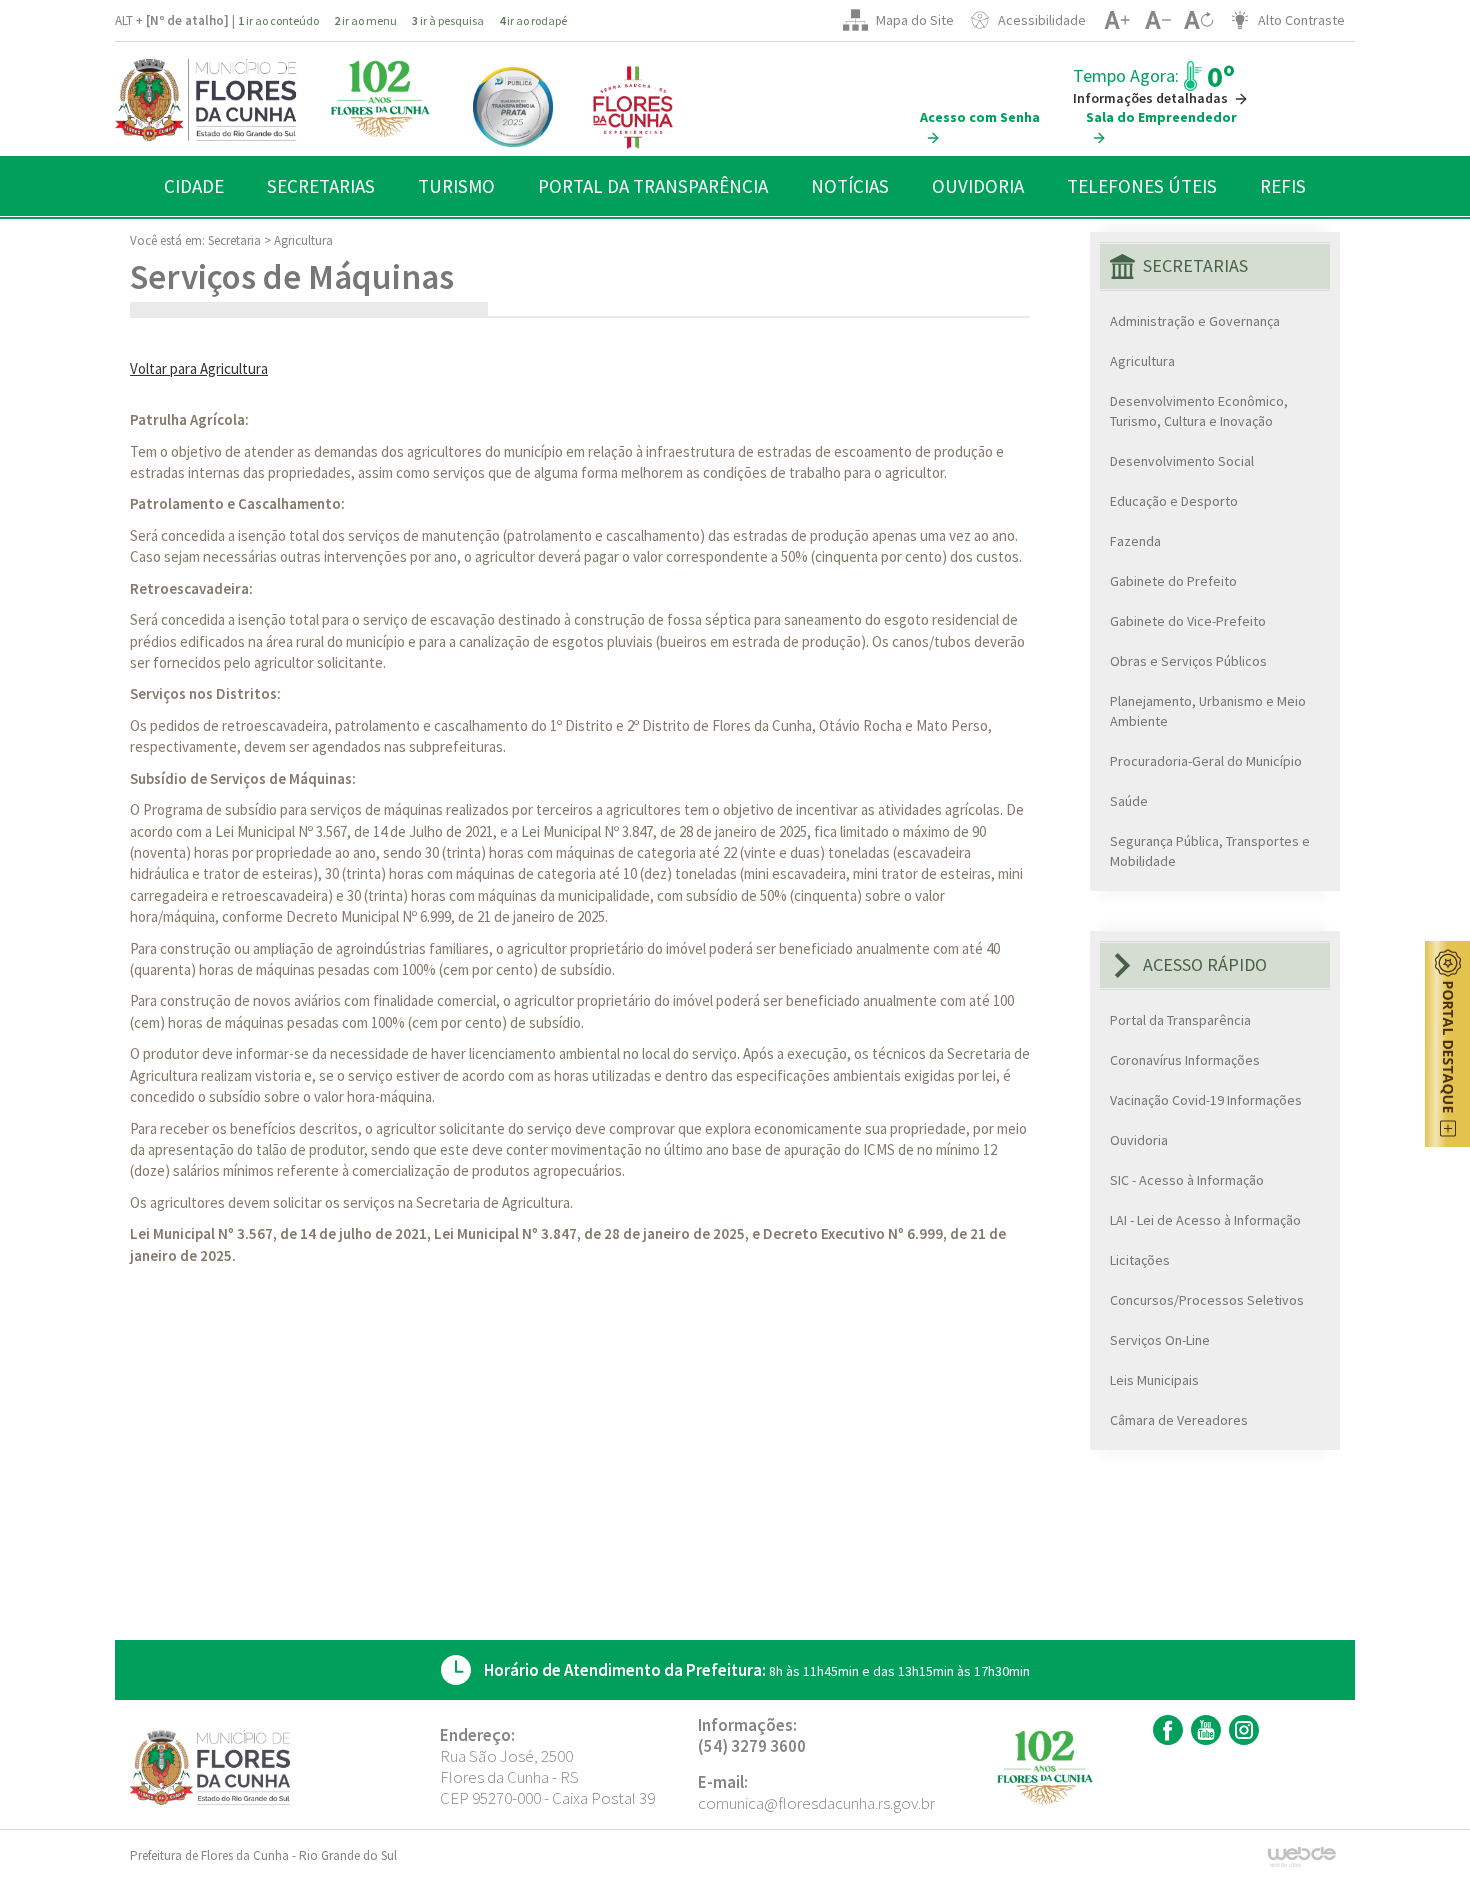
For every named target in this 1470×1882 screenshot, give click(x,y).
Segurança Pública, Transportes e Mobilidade (1210, 851)
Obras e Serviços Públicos (1188, 661)
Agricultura (303, 240)
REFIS (1283, 186)
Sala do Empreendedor (1161, 117)
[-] (1157, 20)
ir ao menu (365, 20)
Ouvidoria (1139, 1140)
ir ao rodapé (533, 20)
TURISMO (456, 186)
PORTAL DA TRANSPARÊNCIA (653, 186)
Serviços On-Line (1160, 1340)
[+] (1116, 20)
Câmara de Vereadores (1179, 1420)
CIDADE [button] (194, 186)
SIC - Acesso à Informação (1187, 1180)
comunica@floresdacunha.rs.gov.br (816, 1803)
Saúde (1129, 801)
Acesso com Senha (980, 117)
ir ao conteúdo (278, 20)
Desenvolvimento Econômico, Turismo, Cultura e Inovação (1199, 411)
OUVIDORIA (978, 186)
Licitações (1140, 1260)
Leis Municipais (1154, 1380)
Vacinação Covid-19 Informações (1206, 1100)
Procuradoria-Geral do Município (1206, 761)
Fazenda (1135, 541)
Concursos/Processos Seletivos (1207, 1300)
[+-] (1198, 20)
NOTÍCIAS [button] (850, 186)
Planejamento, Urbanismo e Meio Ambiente (1208, 711)
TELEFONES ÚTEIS (1142, 186)
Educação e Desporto (1174, 501)
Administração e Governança (1195, 321)
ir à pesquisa (448, 20)
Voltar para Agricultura (199, 368)
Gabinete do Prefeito (1173, 581)
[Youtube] (1203, 1730)
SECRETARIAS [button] (321, 186)
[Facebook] (1165, 1730)
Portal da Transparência (1180, 1020)
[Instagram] (1241, 1730)
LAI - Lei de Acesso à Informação (1205, 1220)
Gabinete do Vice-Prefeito (1188, 621)
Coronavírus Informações (1185, 1060)
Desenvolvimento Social (1182, 461)
